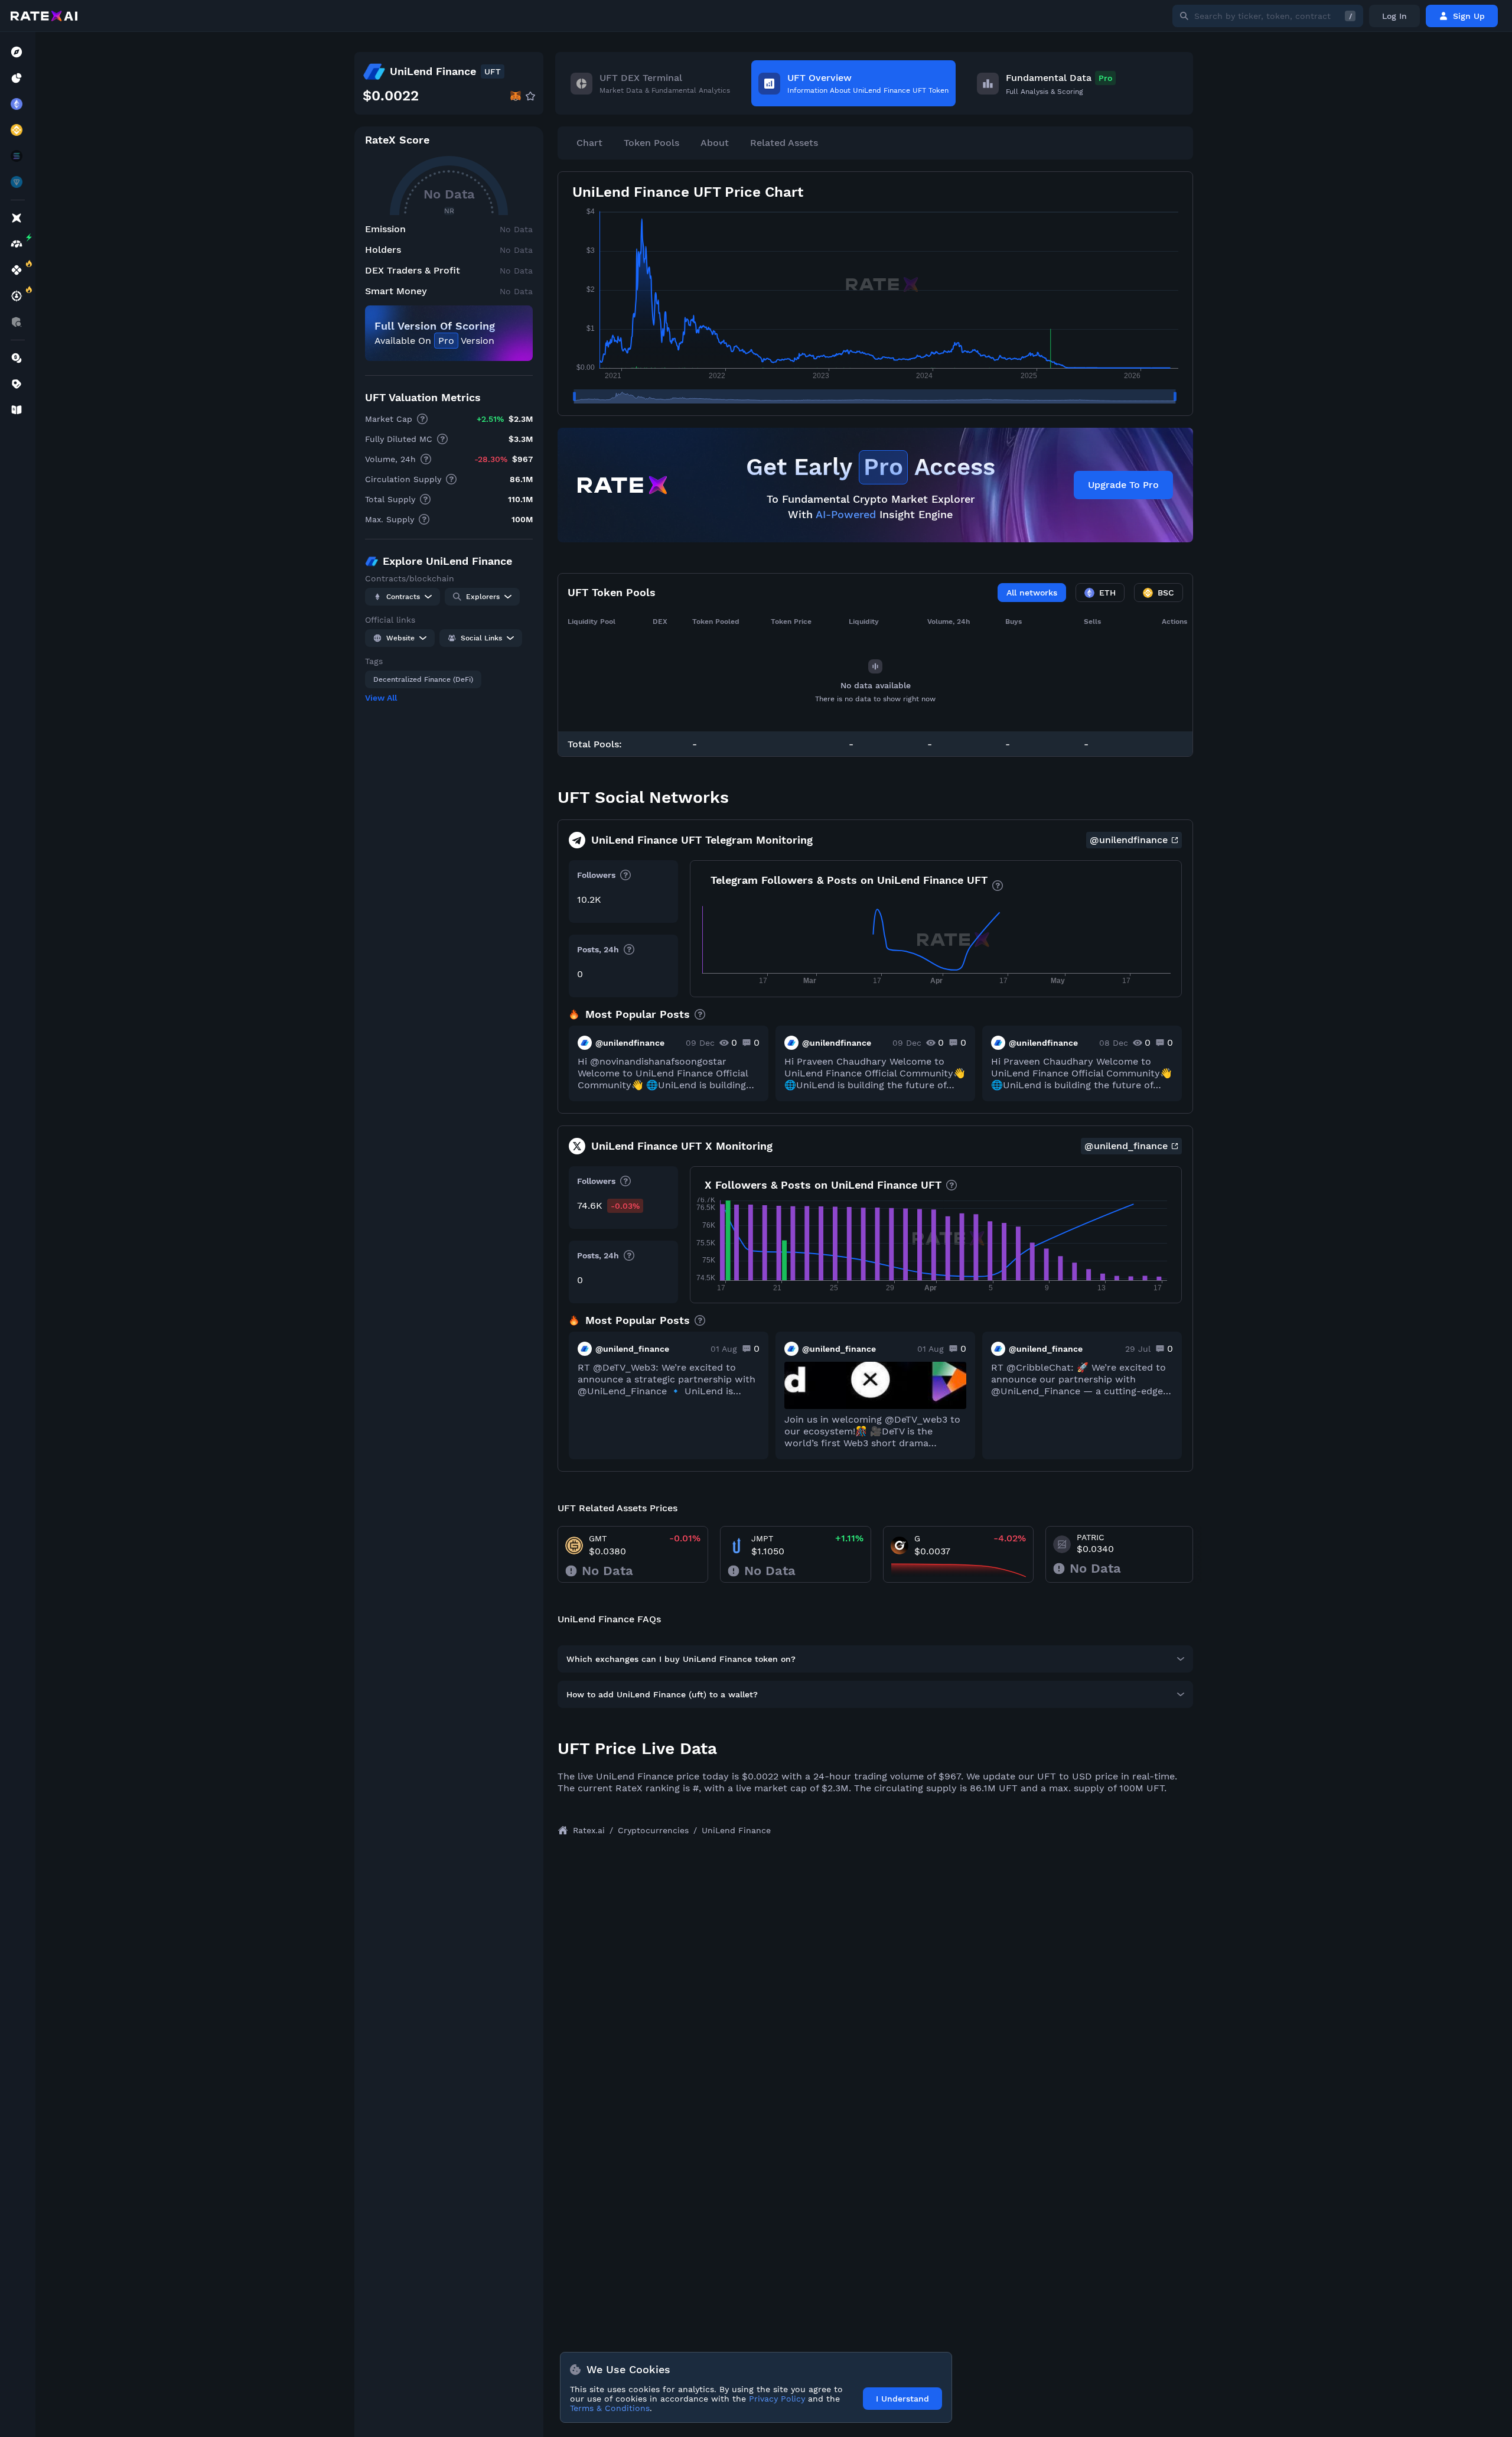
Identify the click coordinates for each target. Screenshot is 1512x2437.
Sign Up (1469, 16)
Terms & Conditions (610, 2408)
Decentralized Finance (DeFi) (423, 679)
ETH (1107, 593)
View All (381, 698)
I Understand (902, 2399)
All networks (1032, 593)
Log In (1394, 16)
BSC (1166, 593)
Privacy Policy (777, 2399)
